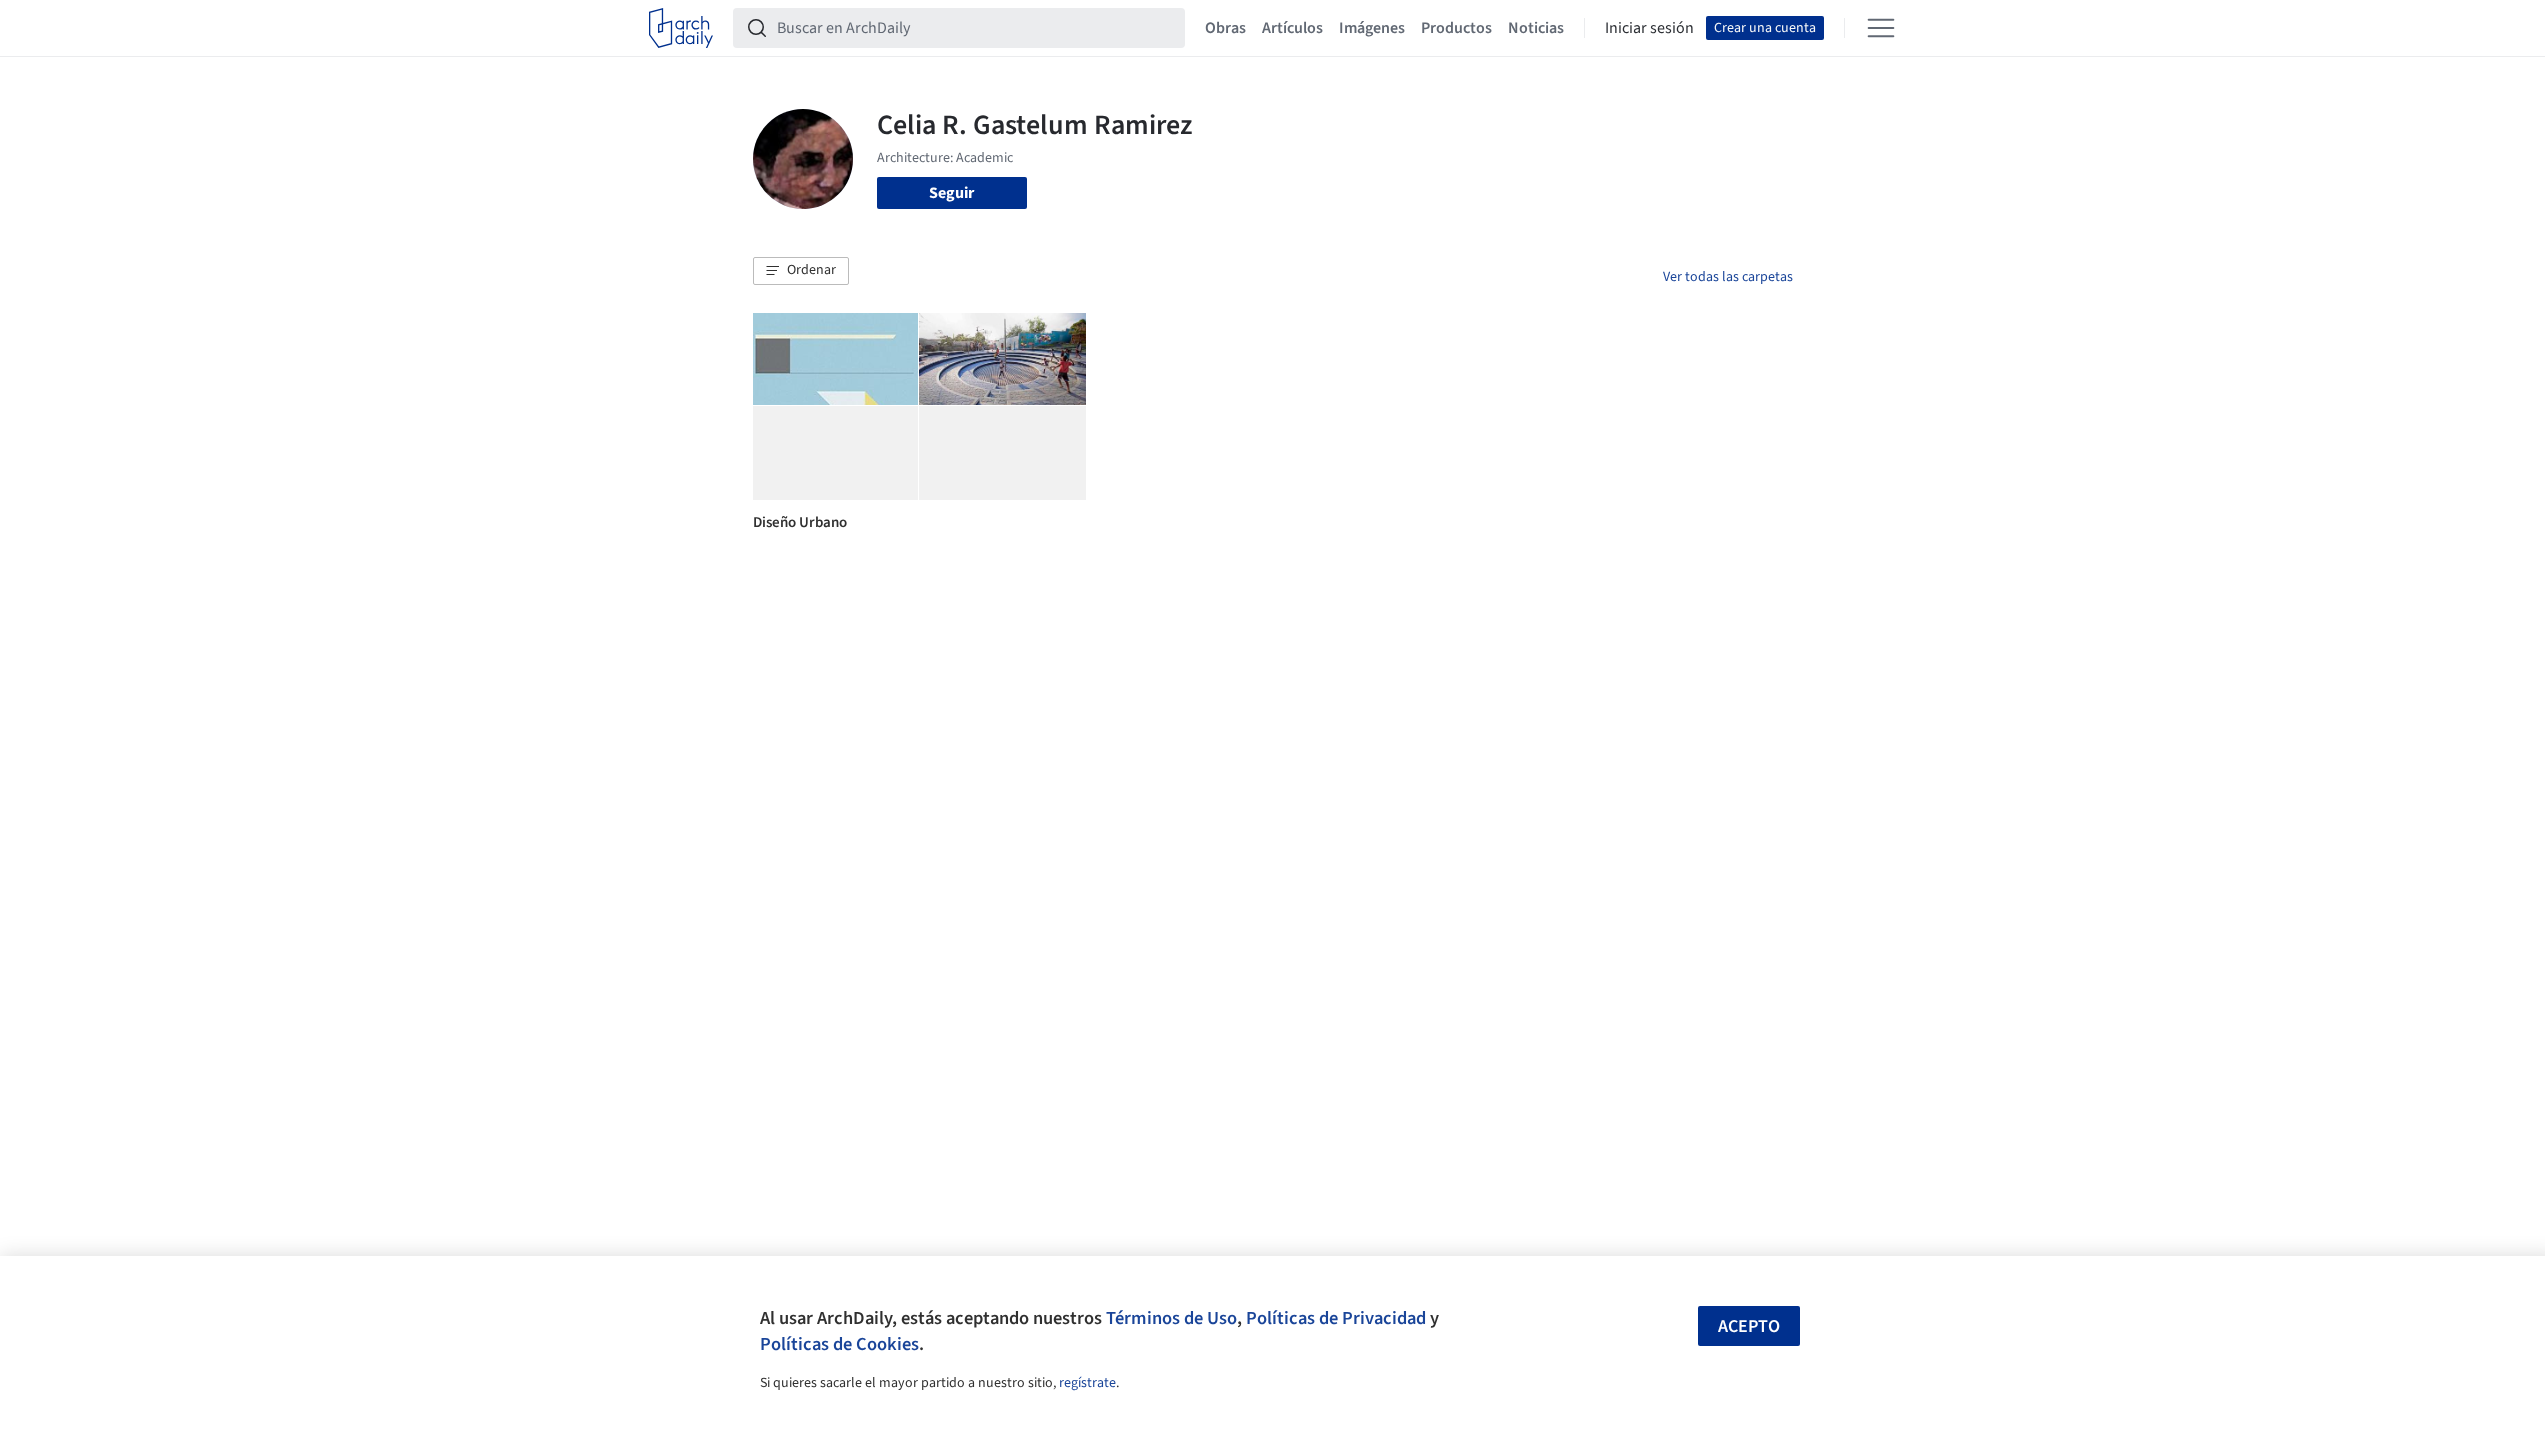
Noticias (1536, 28)
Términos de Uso (1171, 1318)
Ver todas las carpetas (1728, 277)
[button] (801, 271)
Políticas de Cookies (839, 1344)
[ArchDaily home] (681, 28)
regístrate (1087, 1383)
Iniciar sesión (1649, 28)
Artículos (1292, 28)
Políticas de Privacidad (1336, 1318)
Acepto (1749, 1326)
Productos (1456, 28)
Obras (1225, 28)
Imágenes (1372, 28)
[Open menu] (1881, 28)
